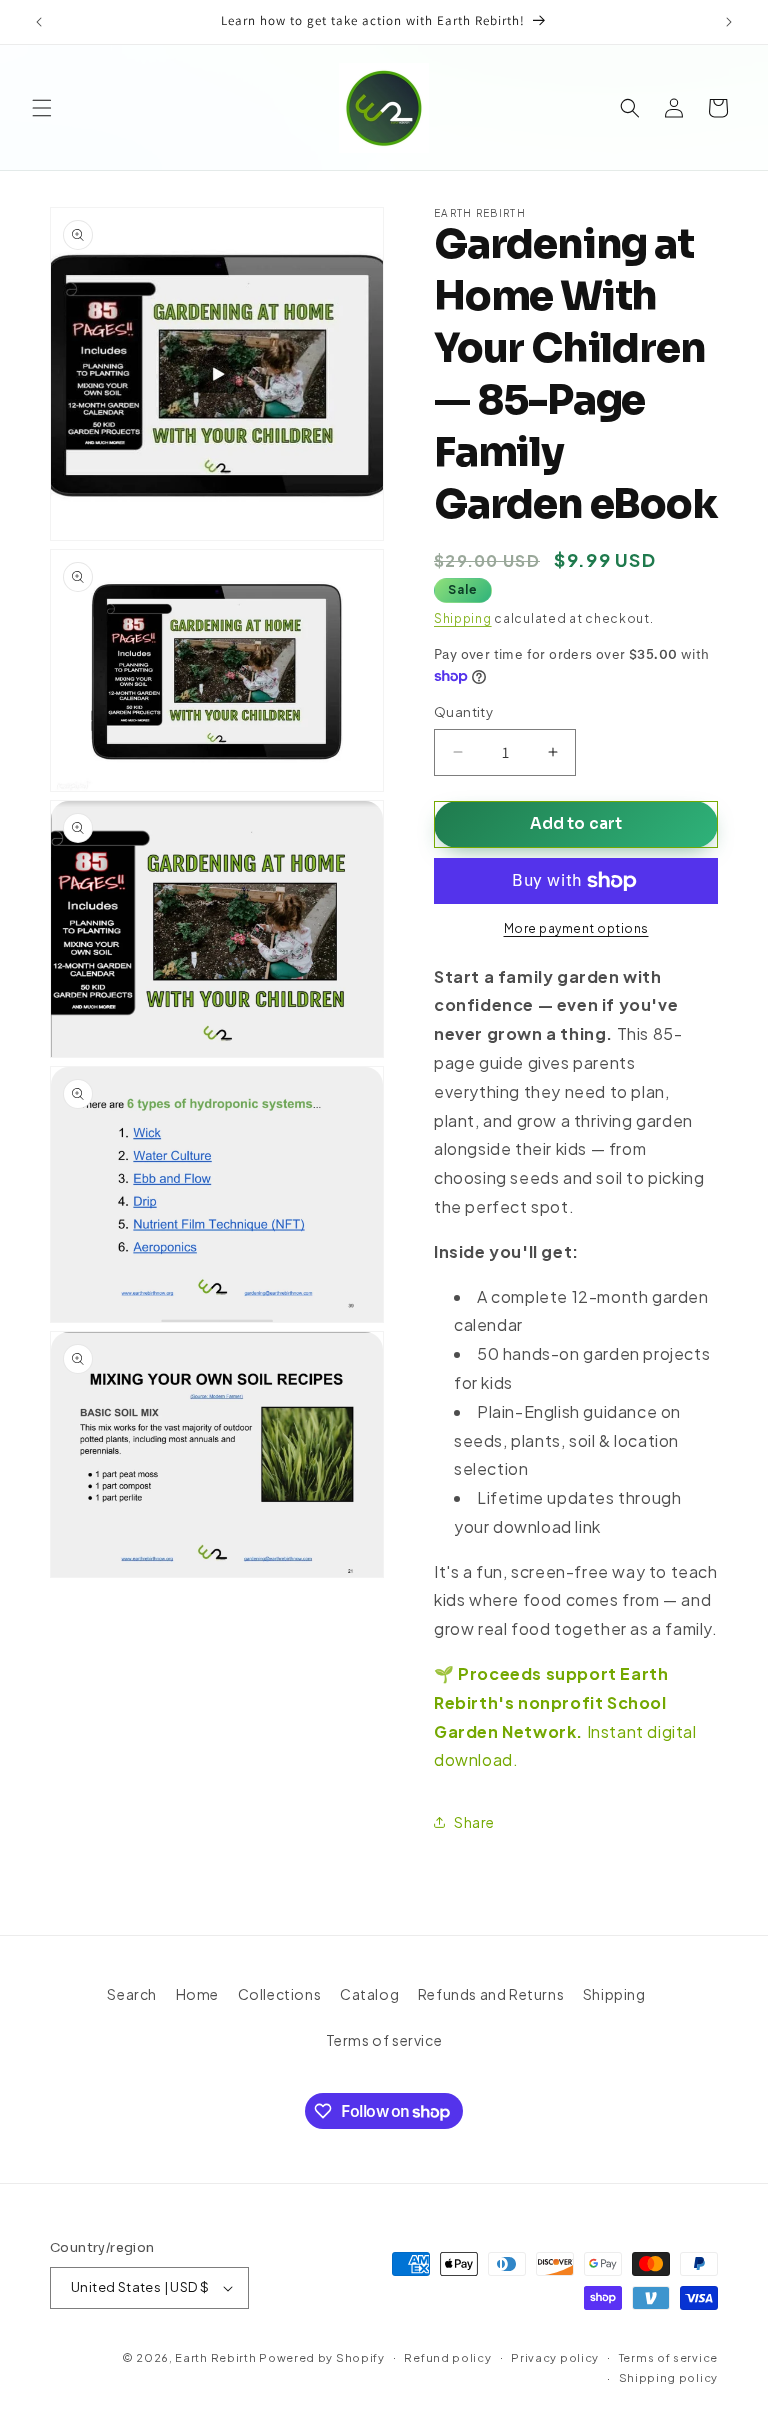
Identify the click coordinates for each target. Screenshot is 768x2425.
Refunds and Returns (491, 1994)
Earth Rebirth (215, 2357)
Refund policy (447, 2357)
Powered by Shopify (322, 2357)
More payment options (576, 928)
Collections (280, 1994)
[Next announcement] (729, 22)
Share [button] (474, 1822)
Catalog (369, 1994)
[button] (42, 108)
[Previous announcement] (39, 22)
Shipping (463, 618)
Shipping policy (669, 2377)
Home (197, 1994)
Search (132, 1994)
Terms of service (384, 2040)
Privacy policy (555, 2357)
